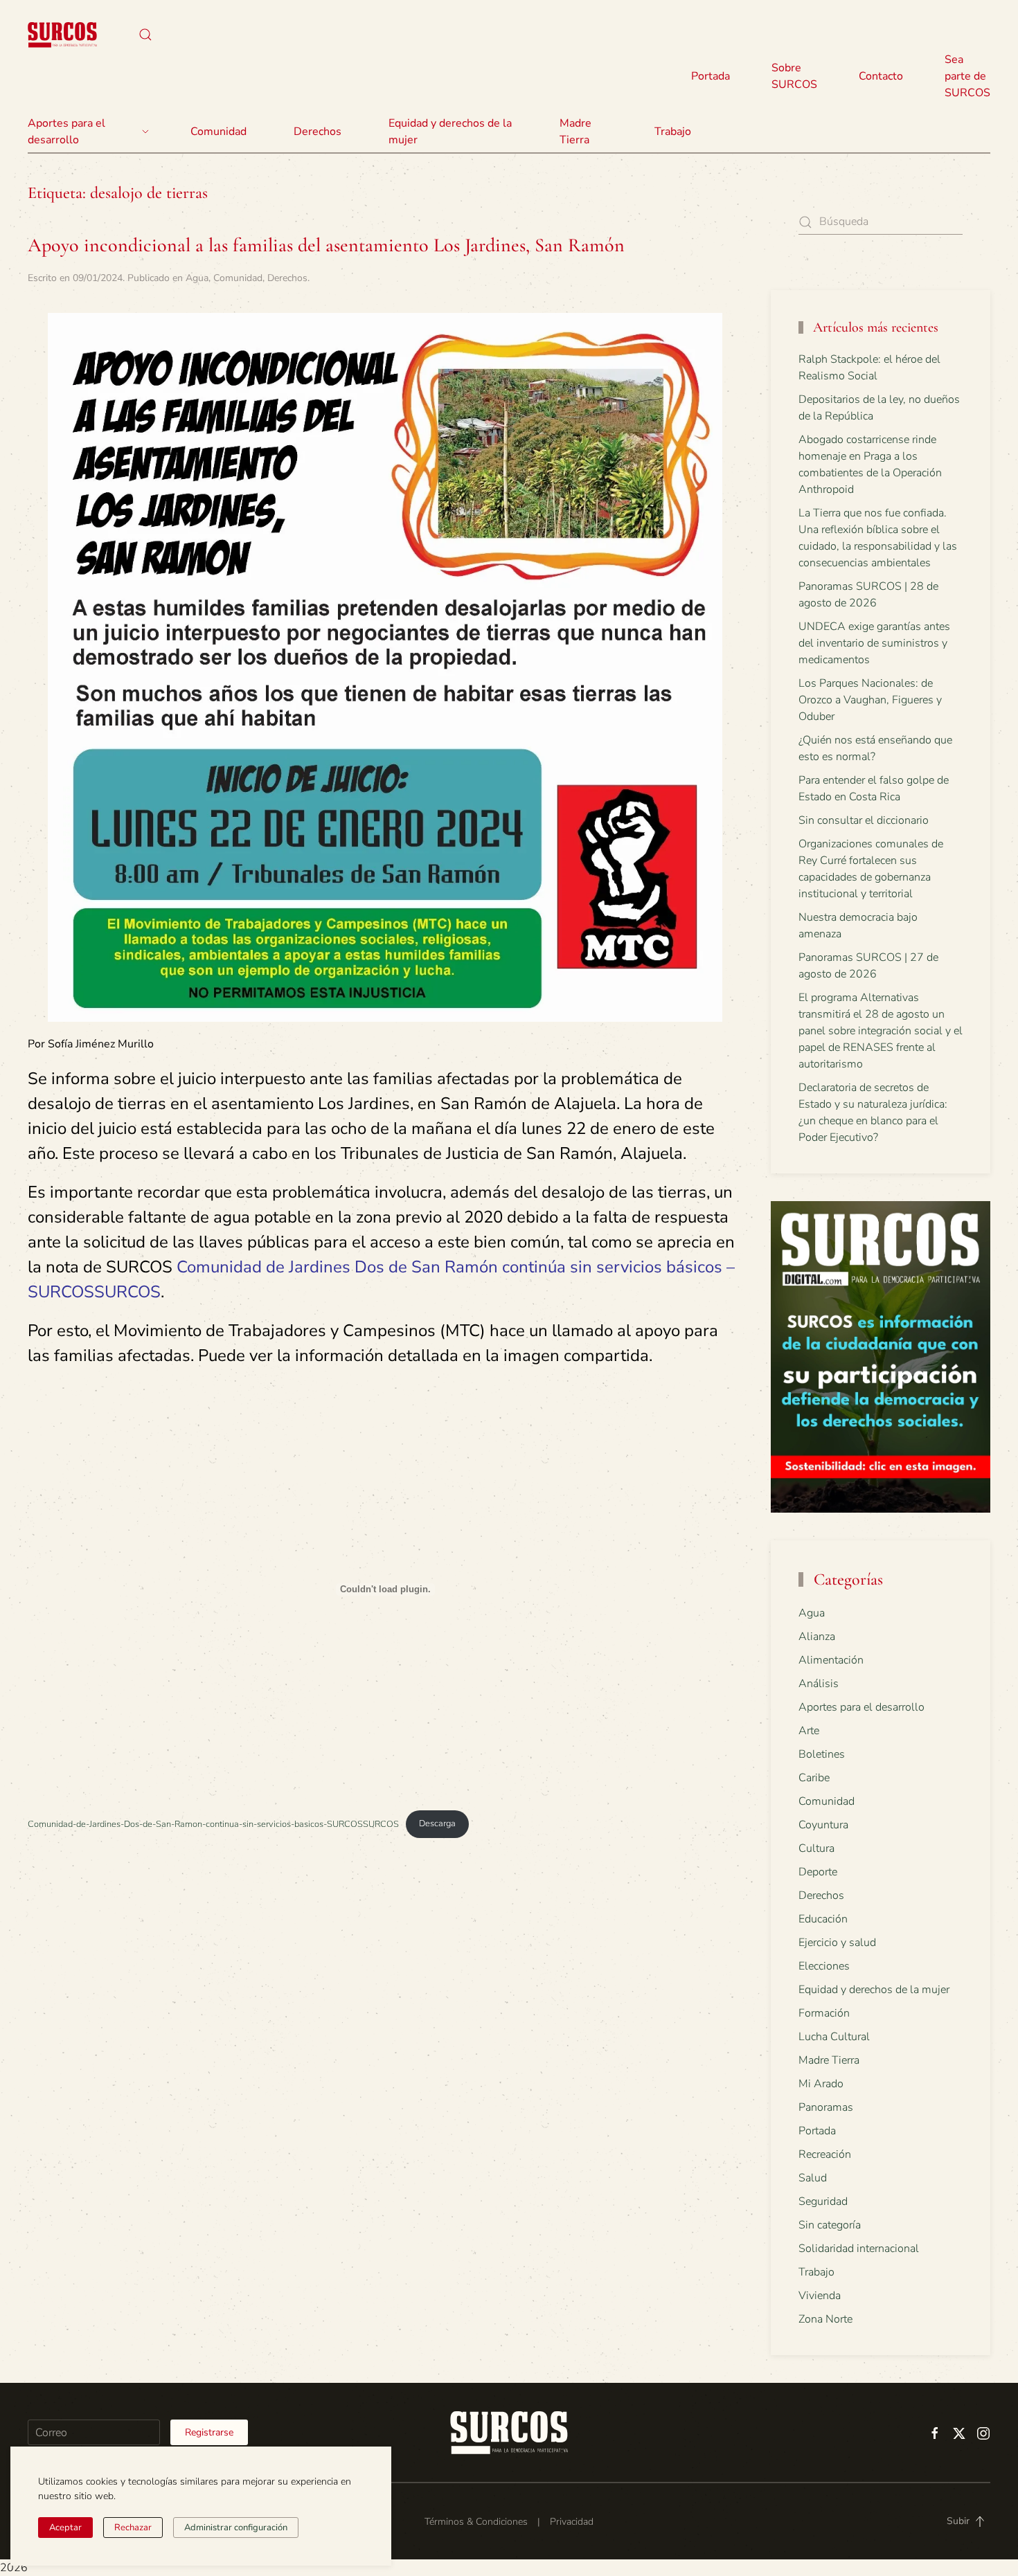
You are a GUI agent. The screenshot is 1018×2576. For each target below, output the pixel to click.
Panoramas (826, 2107)
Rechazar (133, 2528)
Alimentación (831, 1660)
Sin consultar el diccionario (864, 820)
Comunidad (238, 278)
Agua (197, 278)
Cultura (816, 1848)
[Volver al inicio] (62, 35)
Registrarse (209, 2432)
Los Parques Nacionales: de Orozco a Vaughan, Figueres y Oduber (870, 700)
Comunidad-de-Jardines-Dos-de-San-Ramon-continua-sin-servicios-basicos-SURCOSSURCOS (213, 1823)
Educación (823, 1919)
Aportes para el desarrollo (861, 1707)
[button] (145, 35)
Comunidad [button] (218, 132)
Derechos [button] (318, 132)
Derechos (287, 278)
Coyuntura (823, 1825)
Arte (809, 1731)
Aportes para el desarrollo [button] (66, 132)
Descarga (437, 1823)
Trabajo (673, 132)
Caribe (814, 1778)
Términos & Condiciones (476, 2522)
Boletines (822, 1754)
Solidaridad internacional (859, 2249)
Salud (813, 2178)
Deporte (818, 1872)
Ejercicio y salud (837, 1943)
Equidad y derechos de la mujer (450, 132)
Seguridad (823, 2201)
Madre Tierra (575, 132)
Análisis (819, 1684)
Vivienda (820, 2296)
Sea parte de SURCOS (967, 76)
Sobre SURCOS (794, 76)
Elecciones (824, 1966)
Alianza (817, 1637)
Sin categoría (830, 2225)
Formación (824, 2013)
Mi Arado (821, 2084)
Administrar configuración (236, 2528)
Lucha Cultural (834, 2037)
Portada (711, 76)
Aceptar (65, 2528)
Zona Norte (825, 2319)
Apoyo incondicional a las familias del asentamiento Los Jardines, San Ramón (326, 245)
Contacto (881, 76)
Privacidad (572, 2522)
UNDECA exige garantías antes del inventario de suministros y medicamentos (874, 643)
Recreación (825, 2154)
